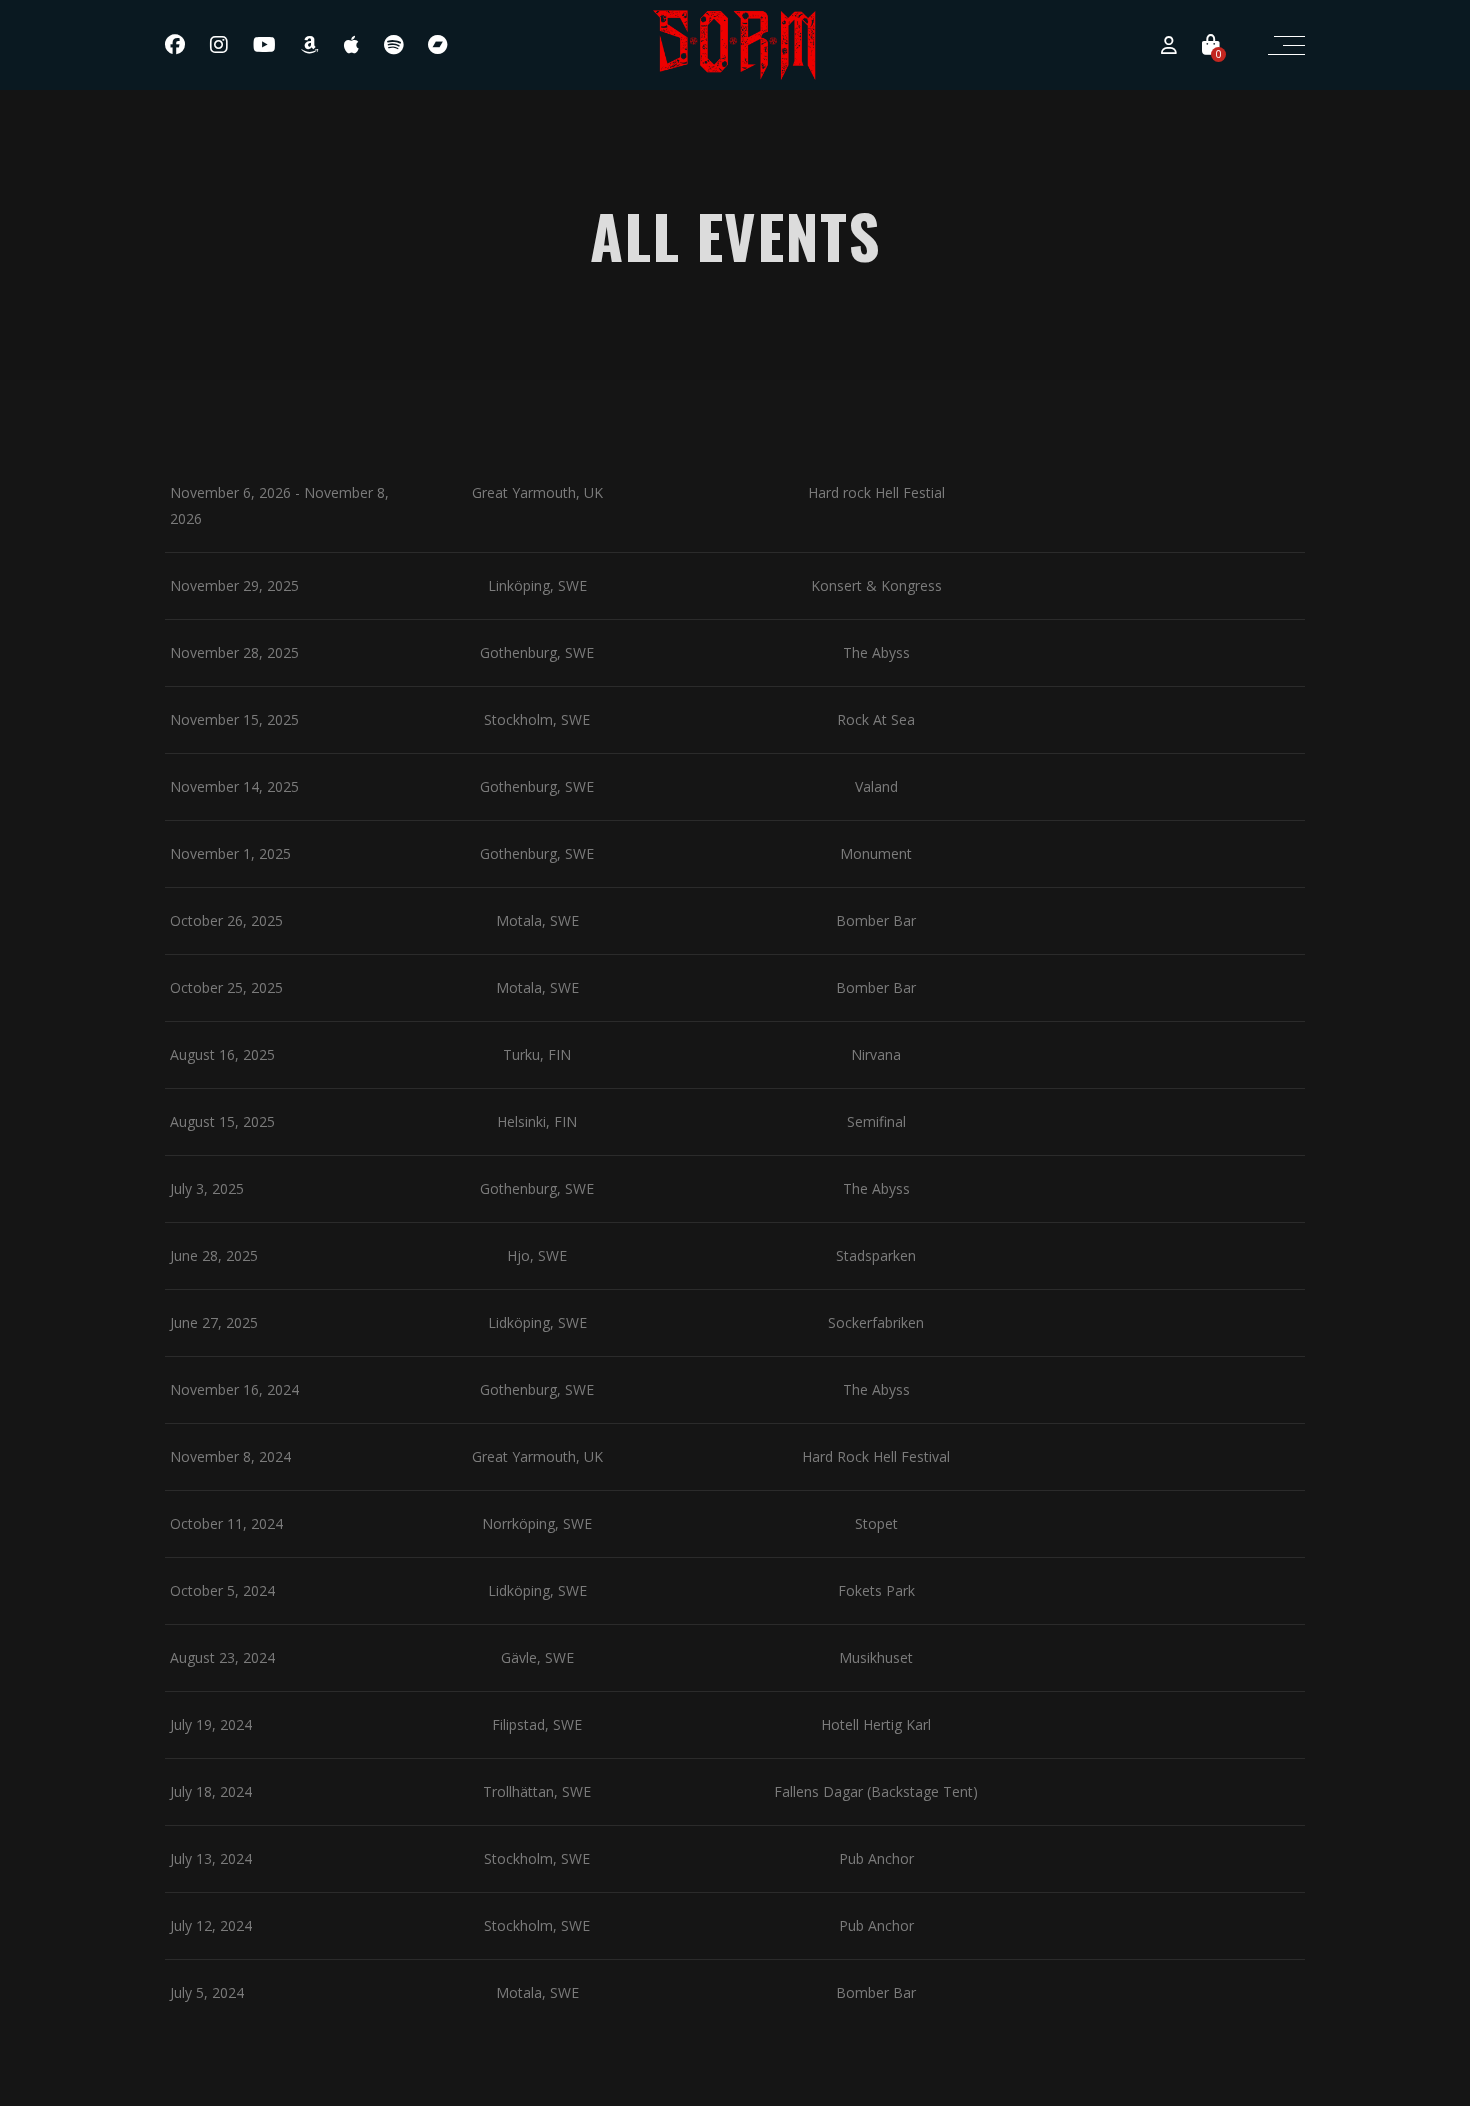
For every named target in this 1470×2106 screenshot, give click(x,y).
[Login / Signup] (1169, 45)
